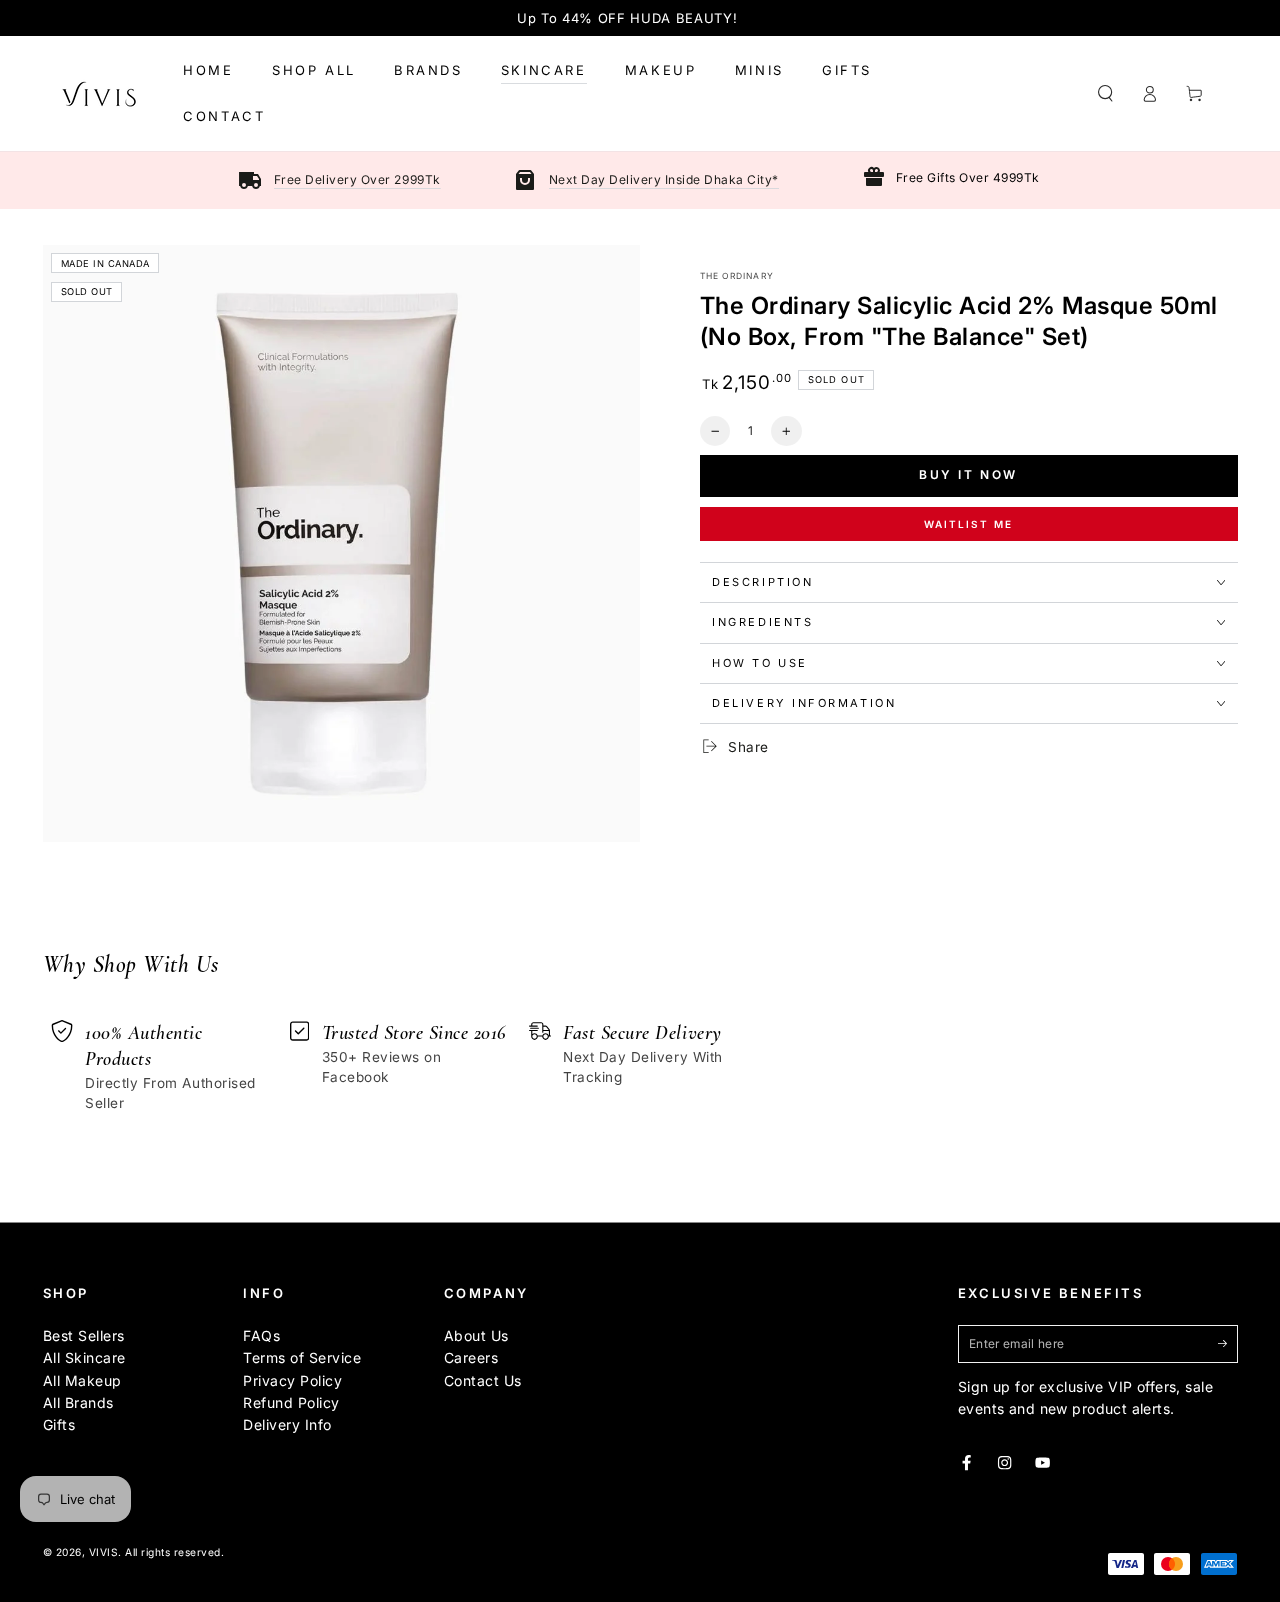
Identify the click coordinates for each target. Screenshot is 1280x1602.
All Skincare (84, 1357)
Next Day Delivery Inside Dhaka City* (664, 179)
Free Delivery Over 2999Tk (357, 179)
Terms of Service (302, 1357)
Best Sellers (84, 1335)
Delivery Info (287, 1424)
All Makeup (82, 1380)
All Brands (78, 1402)
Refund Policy (291, 1402)
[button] (1106, 93)
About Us (476, 1335)
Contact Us (483, 1380)
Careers (471, 1357)
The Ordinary (737, 276)
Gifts (59, 1424)
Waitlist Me (968, 524)
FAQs (261, 1335)
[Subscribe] (1228, 1343)
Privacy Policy (292, 1380)
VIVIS (104, 1552)
